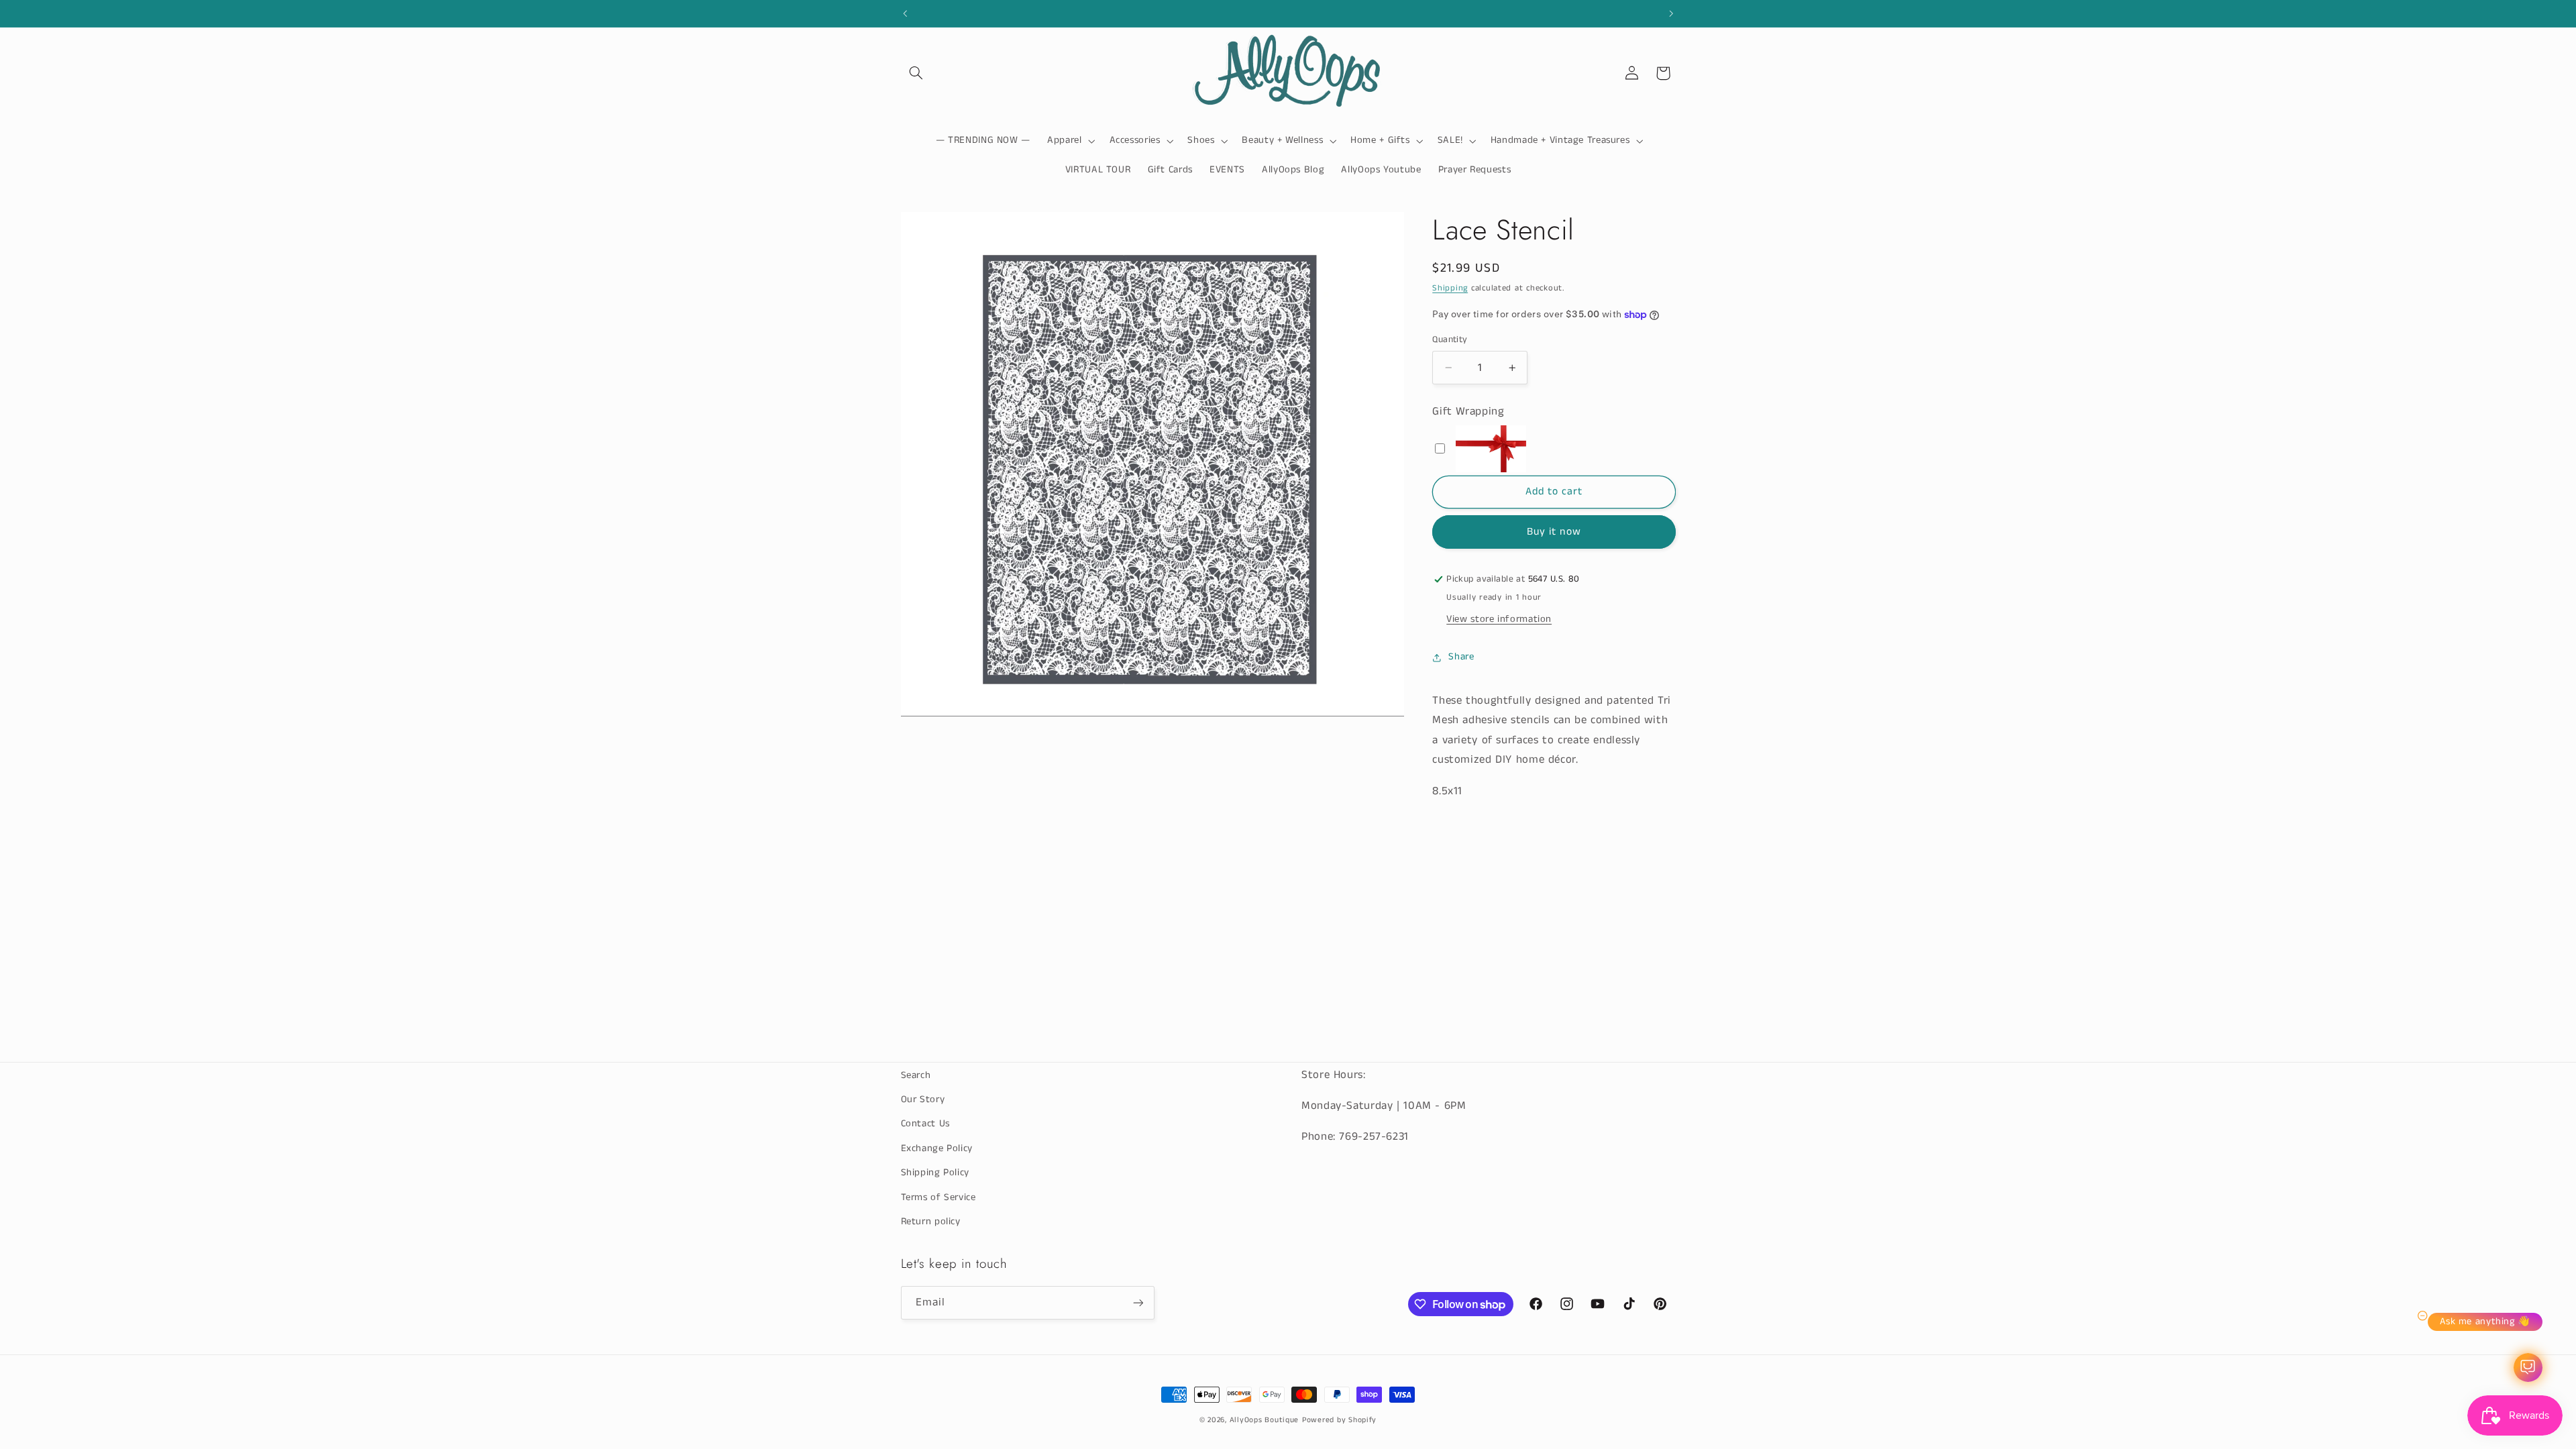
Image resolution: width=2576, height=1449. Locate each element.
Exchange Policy (937, 1148)
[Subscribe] (1138, 1302)
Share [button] (1461, 657)
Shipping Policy (935, 1173)
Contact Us (925, 1124)
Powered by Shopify (1339, 1420)
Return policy (931, 1222)
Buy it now (1554, 532)
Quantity (1450, 340)
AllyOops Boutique (1265, 1420)
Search (916, 1075)
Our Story (923, 1099)
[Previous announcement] (905, 13)
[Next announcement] (1671, 13)
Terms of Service (938, 1197)
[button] (916, 73)
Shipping (1450, 288)
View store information (1499, 619)
